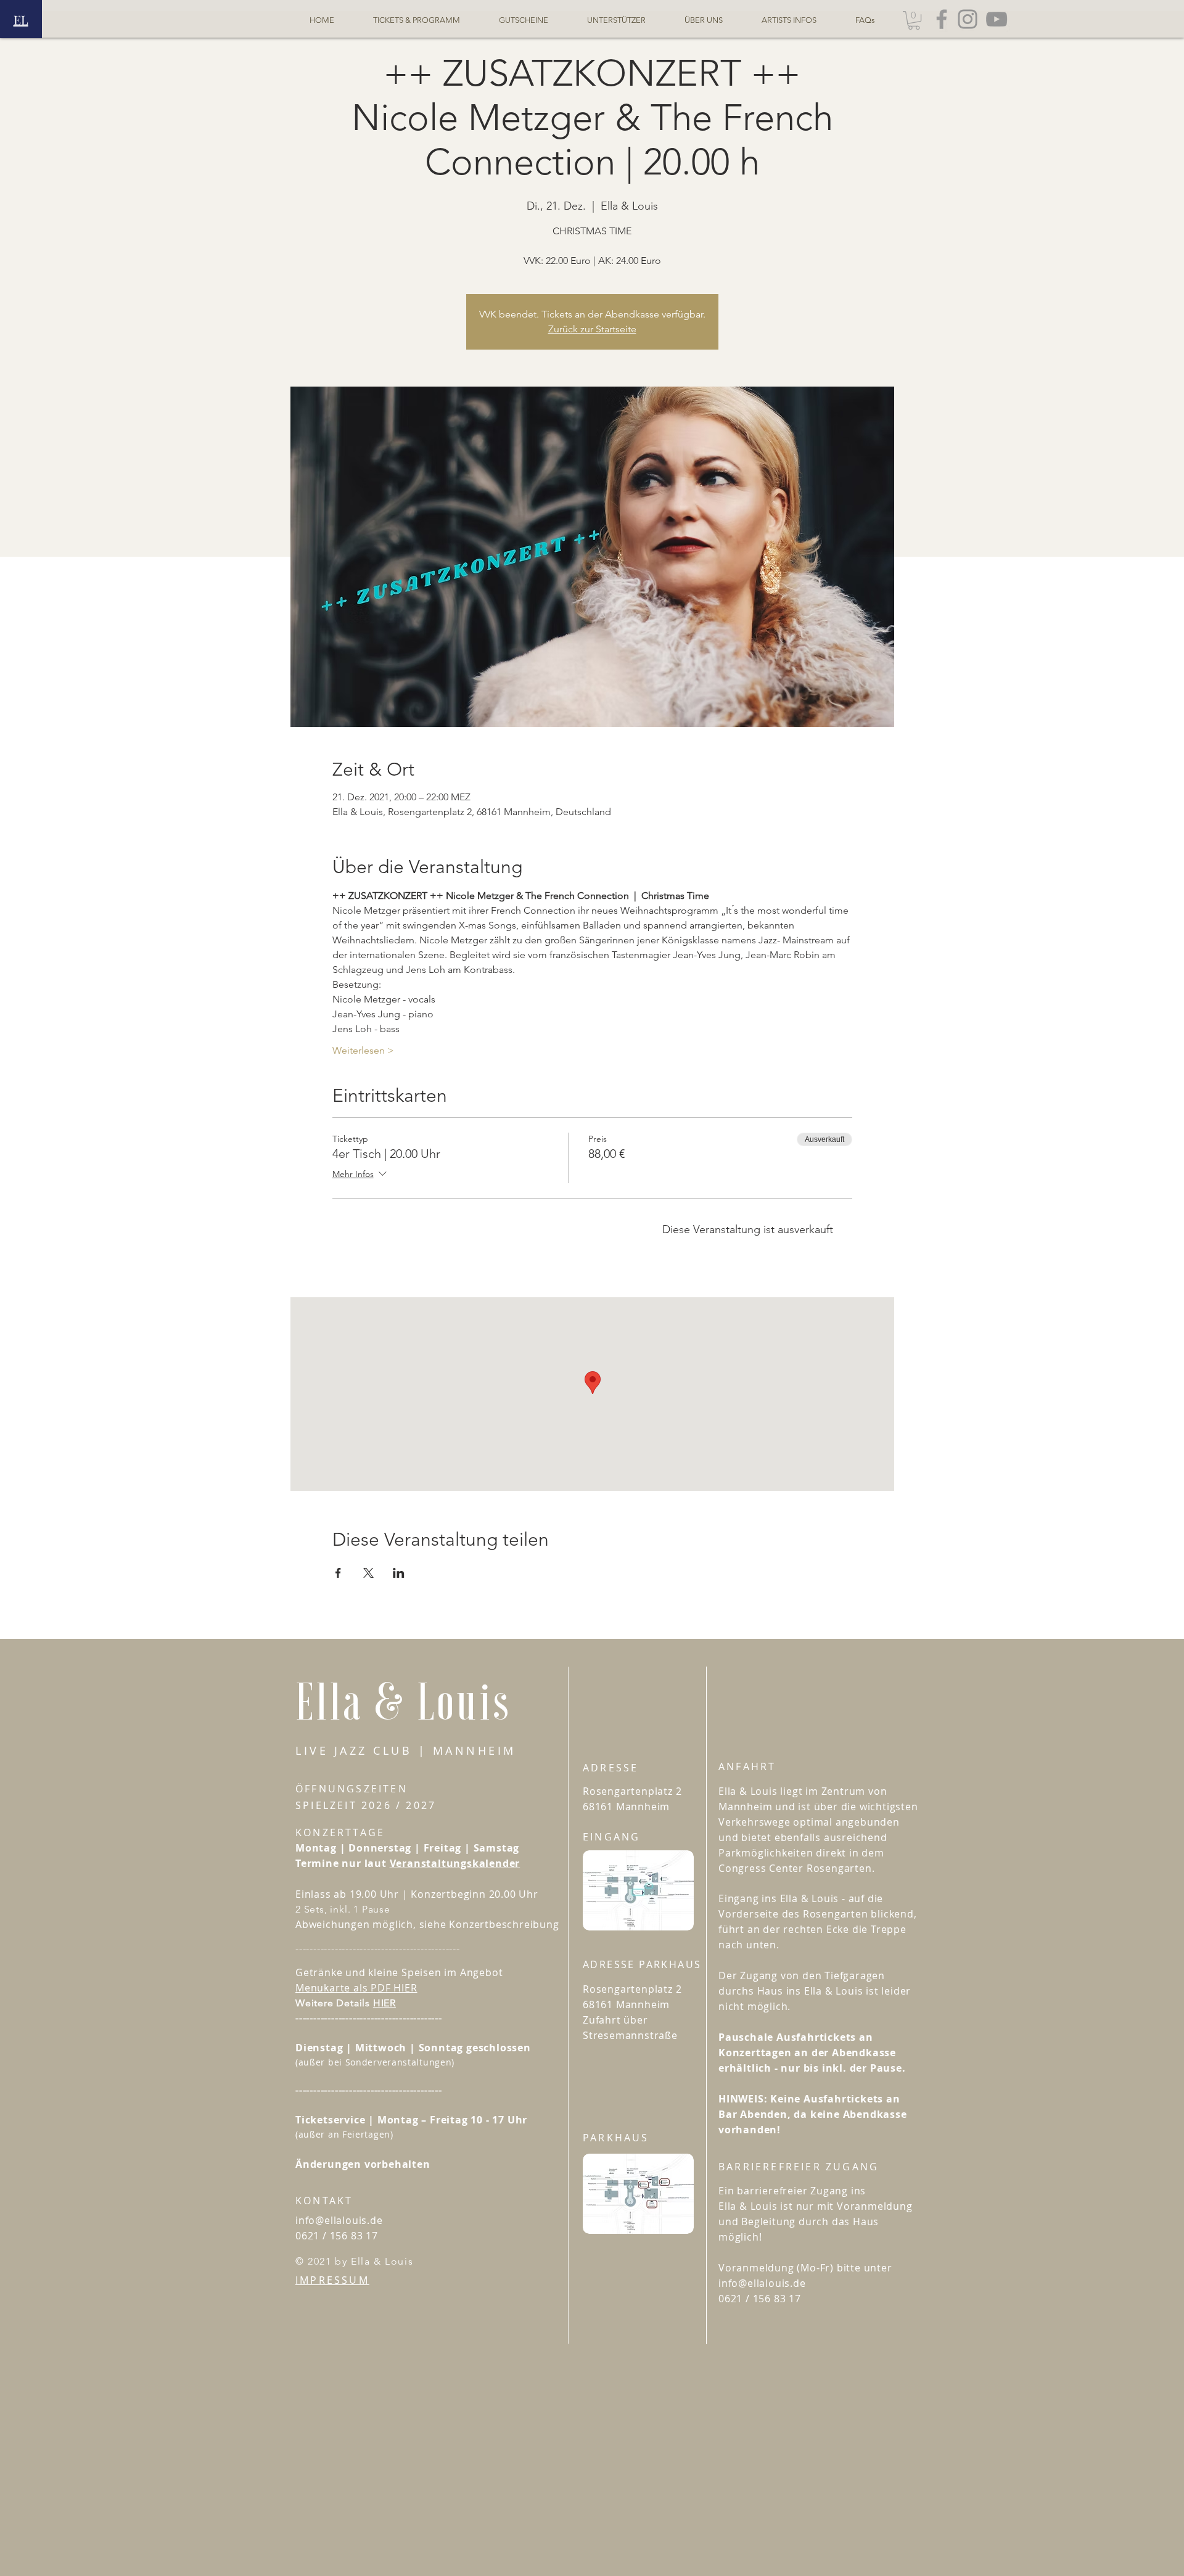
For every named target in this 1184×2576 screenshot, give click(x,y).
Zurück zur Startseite (592, 329)
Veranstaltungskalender (455, 1863)
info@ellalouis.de (339, 2220)
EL (21, 19)
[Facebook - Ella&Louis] (942, 19)
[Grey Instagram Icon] (968, 19)
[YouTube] (997, 19)
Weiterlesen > (363, 1050)
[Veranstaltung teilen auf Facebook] (338, 1573)
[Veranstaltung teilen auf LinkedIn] (399, 1573)
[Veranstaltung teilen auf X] (368, 1573)
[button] (914, 20)
